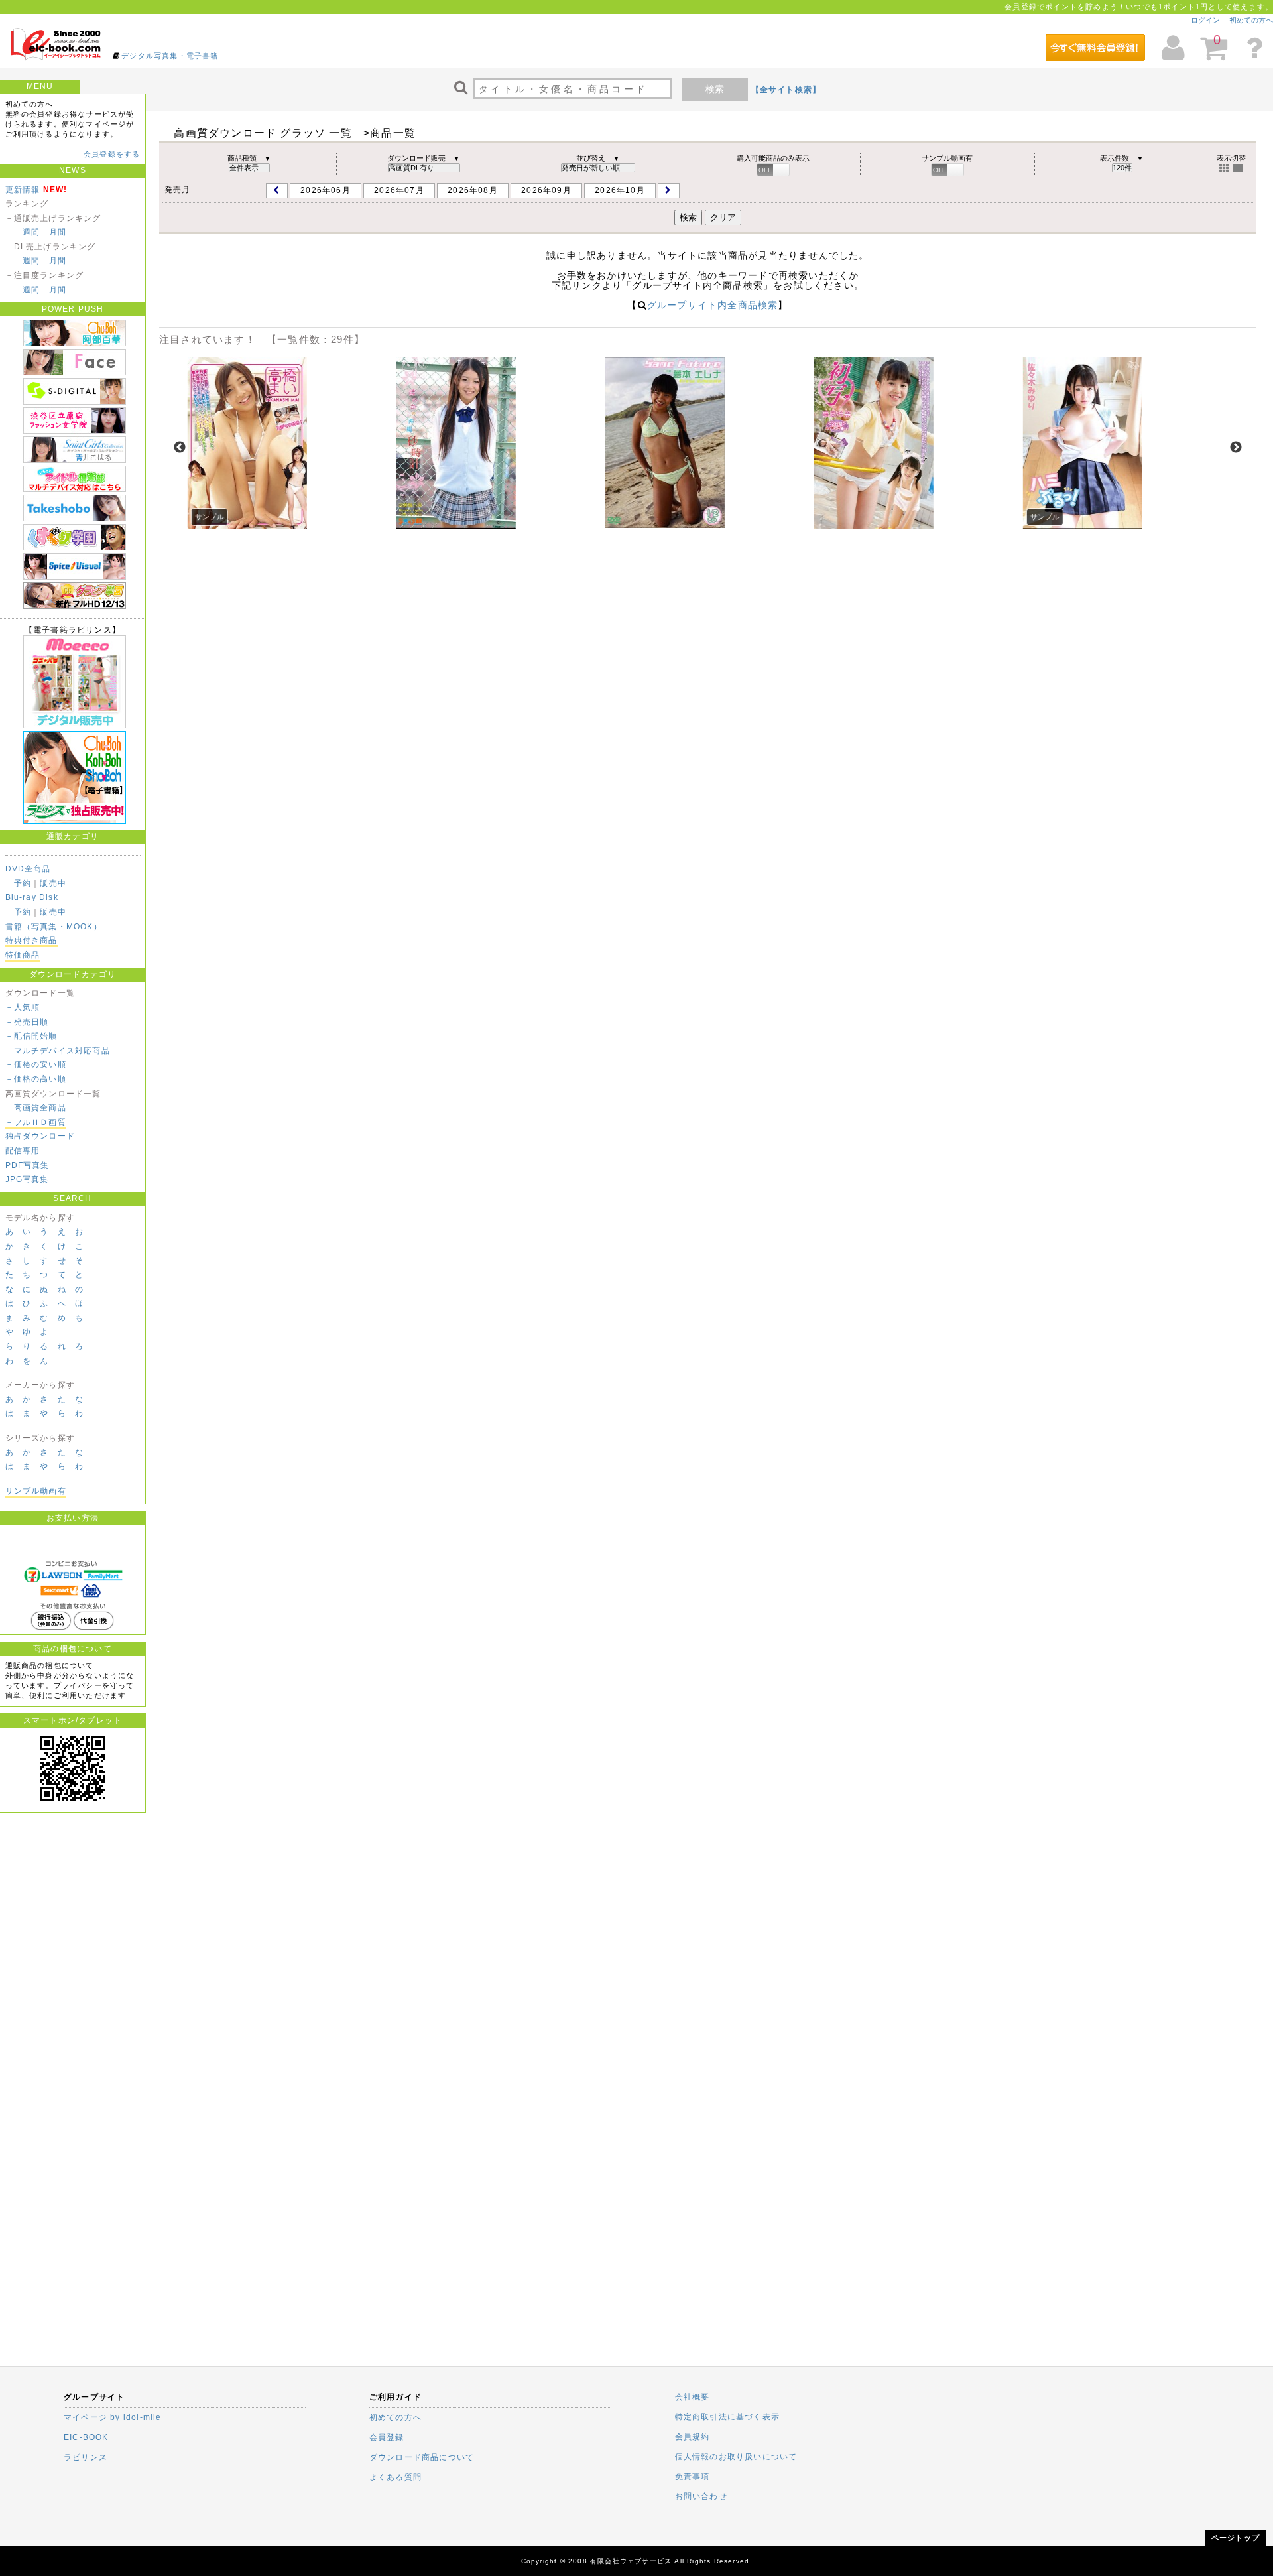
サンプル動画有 (36, 1491)
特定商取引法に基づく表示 (727, 2417)
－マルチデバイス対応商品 (58, 1051)
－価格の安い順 (36, 1064)
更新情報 (23, 190)
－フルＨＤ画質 (36, 1122)
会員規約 (693, 2437)
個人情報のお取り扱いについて (736, 2457)
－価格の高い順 (36, 1079)
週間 (31, 232)
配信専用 (23, 1151)
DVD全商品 (28, 869)
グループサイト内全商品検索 (713, 305)
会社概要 (693, 2397)
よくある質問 (395, 2477)
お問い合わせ (701, 2496)
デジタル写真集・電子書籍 (170, 56)
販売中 (53, 883)
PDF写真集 (28, 1165)
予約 (23, 883)
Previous (180, 448)
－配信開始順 (31, 1036)
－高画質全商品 (36, 1108)
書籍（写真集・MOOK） (54, 927)
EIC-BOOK (86, 2437)
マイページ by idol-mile (113, 2417)
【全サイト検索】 (786, 90)
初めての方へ (1251, 20)
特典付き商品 (31, 940)
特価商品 (23, 955)
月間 (58, 232)
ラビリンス (86, 2457)
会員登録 (387, 2437)
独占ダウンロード (40, 1136)
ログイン (1205, 20)
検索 (715, 89)
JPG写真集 (27, 1179)
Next (1236, 448)
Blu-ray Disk (32, 897)
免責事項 (693, 2477)
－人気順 (23, 1007)
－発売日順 (27, 1022)
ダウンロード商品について (422, 2457)
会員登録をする (112, 154)
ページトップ (1236, 2538)
